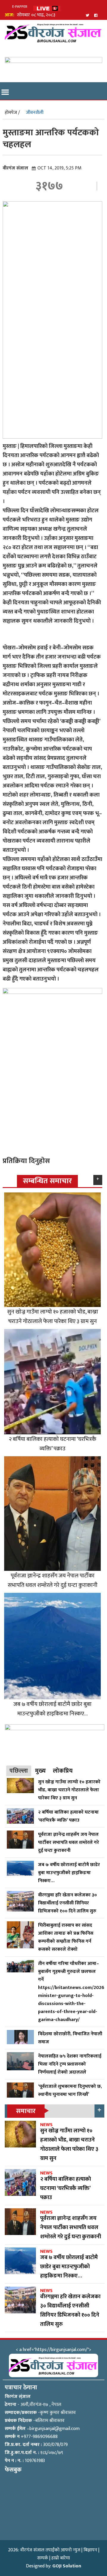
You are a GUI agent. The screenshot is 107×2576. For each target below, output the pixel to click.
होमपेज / (12, 113)
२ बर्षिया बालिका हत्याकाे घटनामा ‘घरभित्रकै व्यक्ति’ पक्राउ (53, 1444)
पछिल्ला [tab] (19, 1771)
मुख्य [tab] (40, 1771)
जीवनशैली (35, 113)
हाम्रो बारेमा (61, 2558)
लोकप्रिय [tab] (63, 1771)
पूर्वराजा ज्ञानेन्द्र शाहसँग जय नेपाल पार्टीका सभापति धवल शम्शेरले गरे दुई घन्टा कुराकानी (53, 1580)
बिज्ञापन (90, 2550)
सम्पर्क (43, 2558)
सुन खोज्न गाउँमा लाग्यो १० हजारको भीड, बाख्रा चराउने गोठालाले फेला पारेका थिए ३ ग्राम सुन (53, 1316)
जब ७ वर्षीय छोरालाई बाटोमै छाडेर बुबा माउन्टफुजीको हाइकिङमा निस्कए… (52, 1709)
